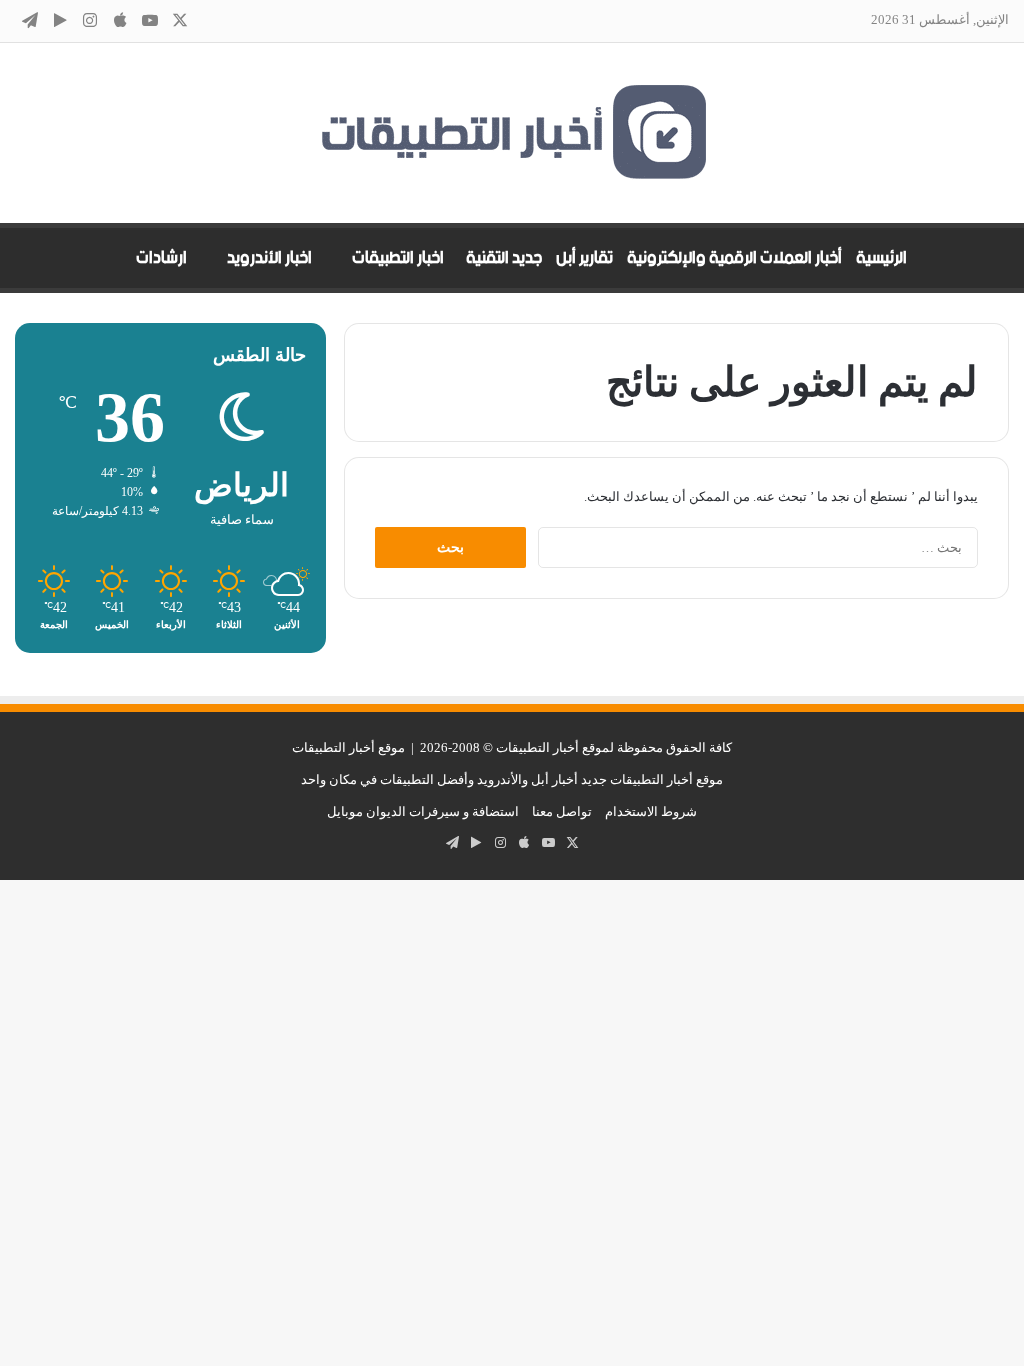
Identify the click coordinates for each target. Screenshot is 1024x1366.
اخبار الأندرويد (269, 258)
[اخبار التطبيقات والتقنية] (512, 133)
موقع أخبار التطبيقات (348, 747)
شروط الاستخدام (651, 811)
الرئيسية (881, 258)
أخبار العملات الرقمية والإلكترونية (734, 258)
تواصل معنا (562, 811)
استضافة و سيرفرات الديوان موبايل (423, 811)
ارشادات (161, 258)
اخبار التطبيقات (398, 258)
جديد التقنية (504, 258)
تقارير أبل (584, 258)
